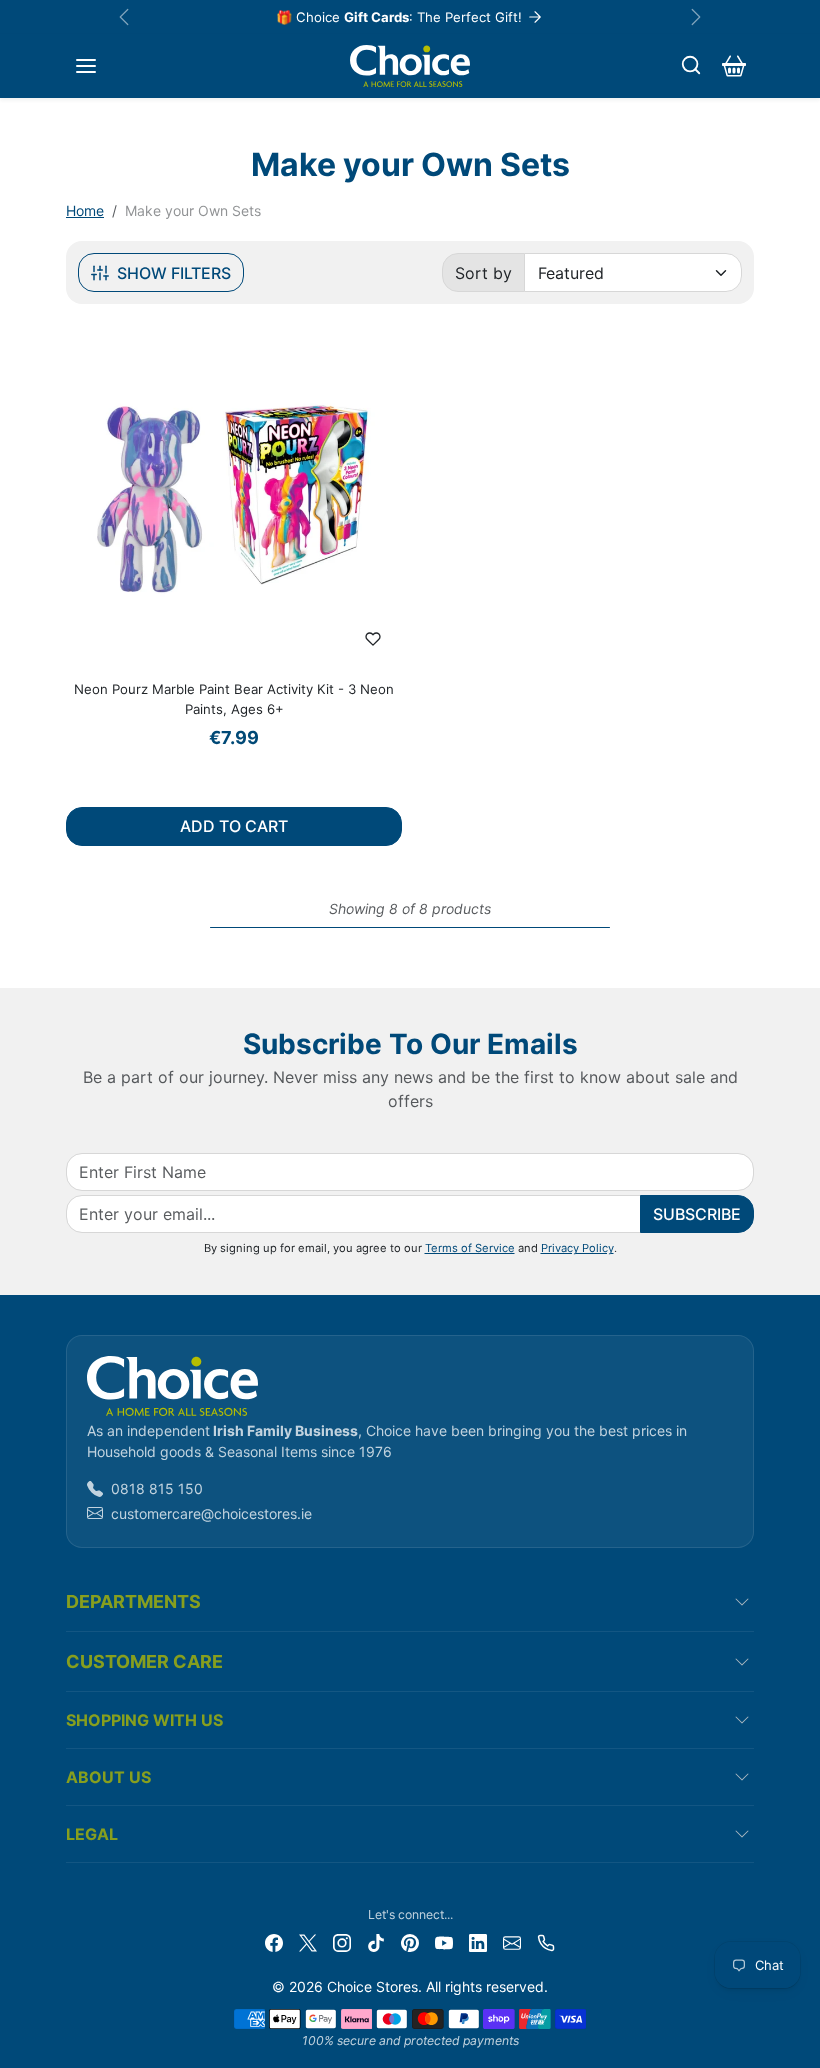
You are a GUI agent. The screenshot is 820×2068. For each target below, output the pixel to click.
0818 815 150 (157, 1488)
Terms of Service (470, 1248)
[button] (86, 66)
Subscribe (697, 1214)
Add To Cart (234, 826)
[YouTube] (444, 1941)
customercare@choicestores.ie (211, 1513)
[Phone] (546, 1941)
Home (85, 210)
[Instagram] (342, 1941)
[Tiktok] (376, 1941)
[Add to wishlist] (373, 639)
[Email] (512, 1941)
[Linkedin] (478, 1941)
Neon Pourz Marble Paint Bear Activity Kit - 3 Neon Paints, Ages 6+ (234, 699)
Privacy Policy (577, 1248)
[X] (308, 1941)
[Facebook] (274, 1941)
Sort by (483, 273)
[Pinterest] (410, 1941)
